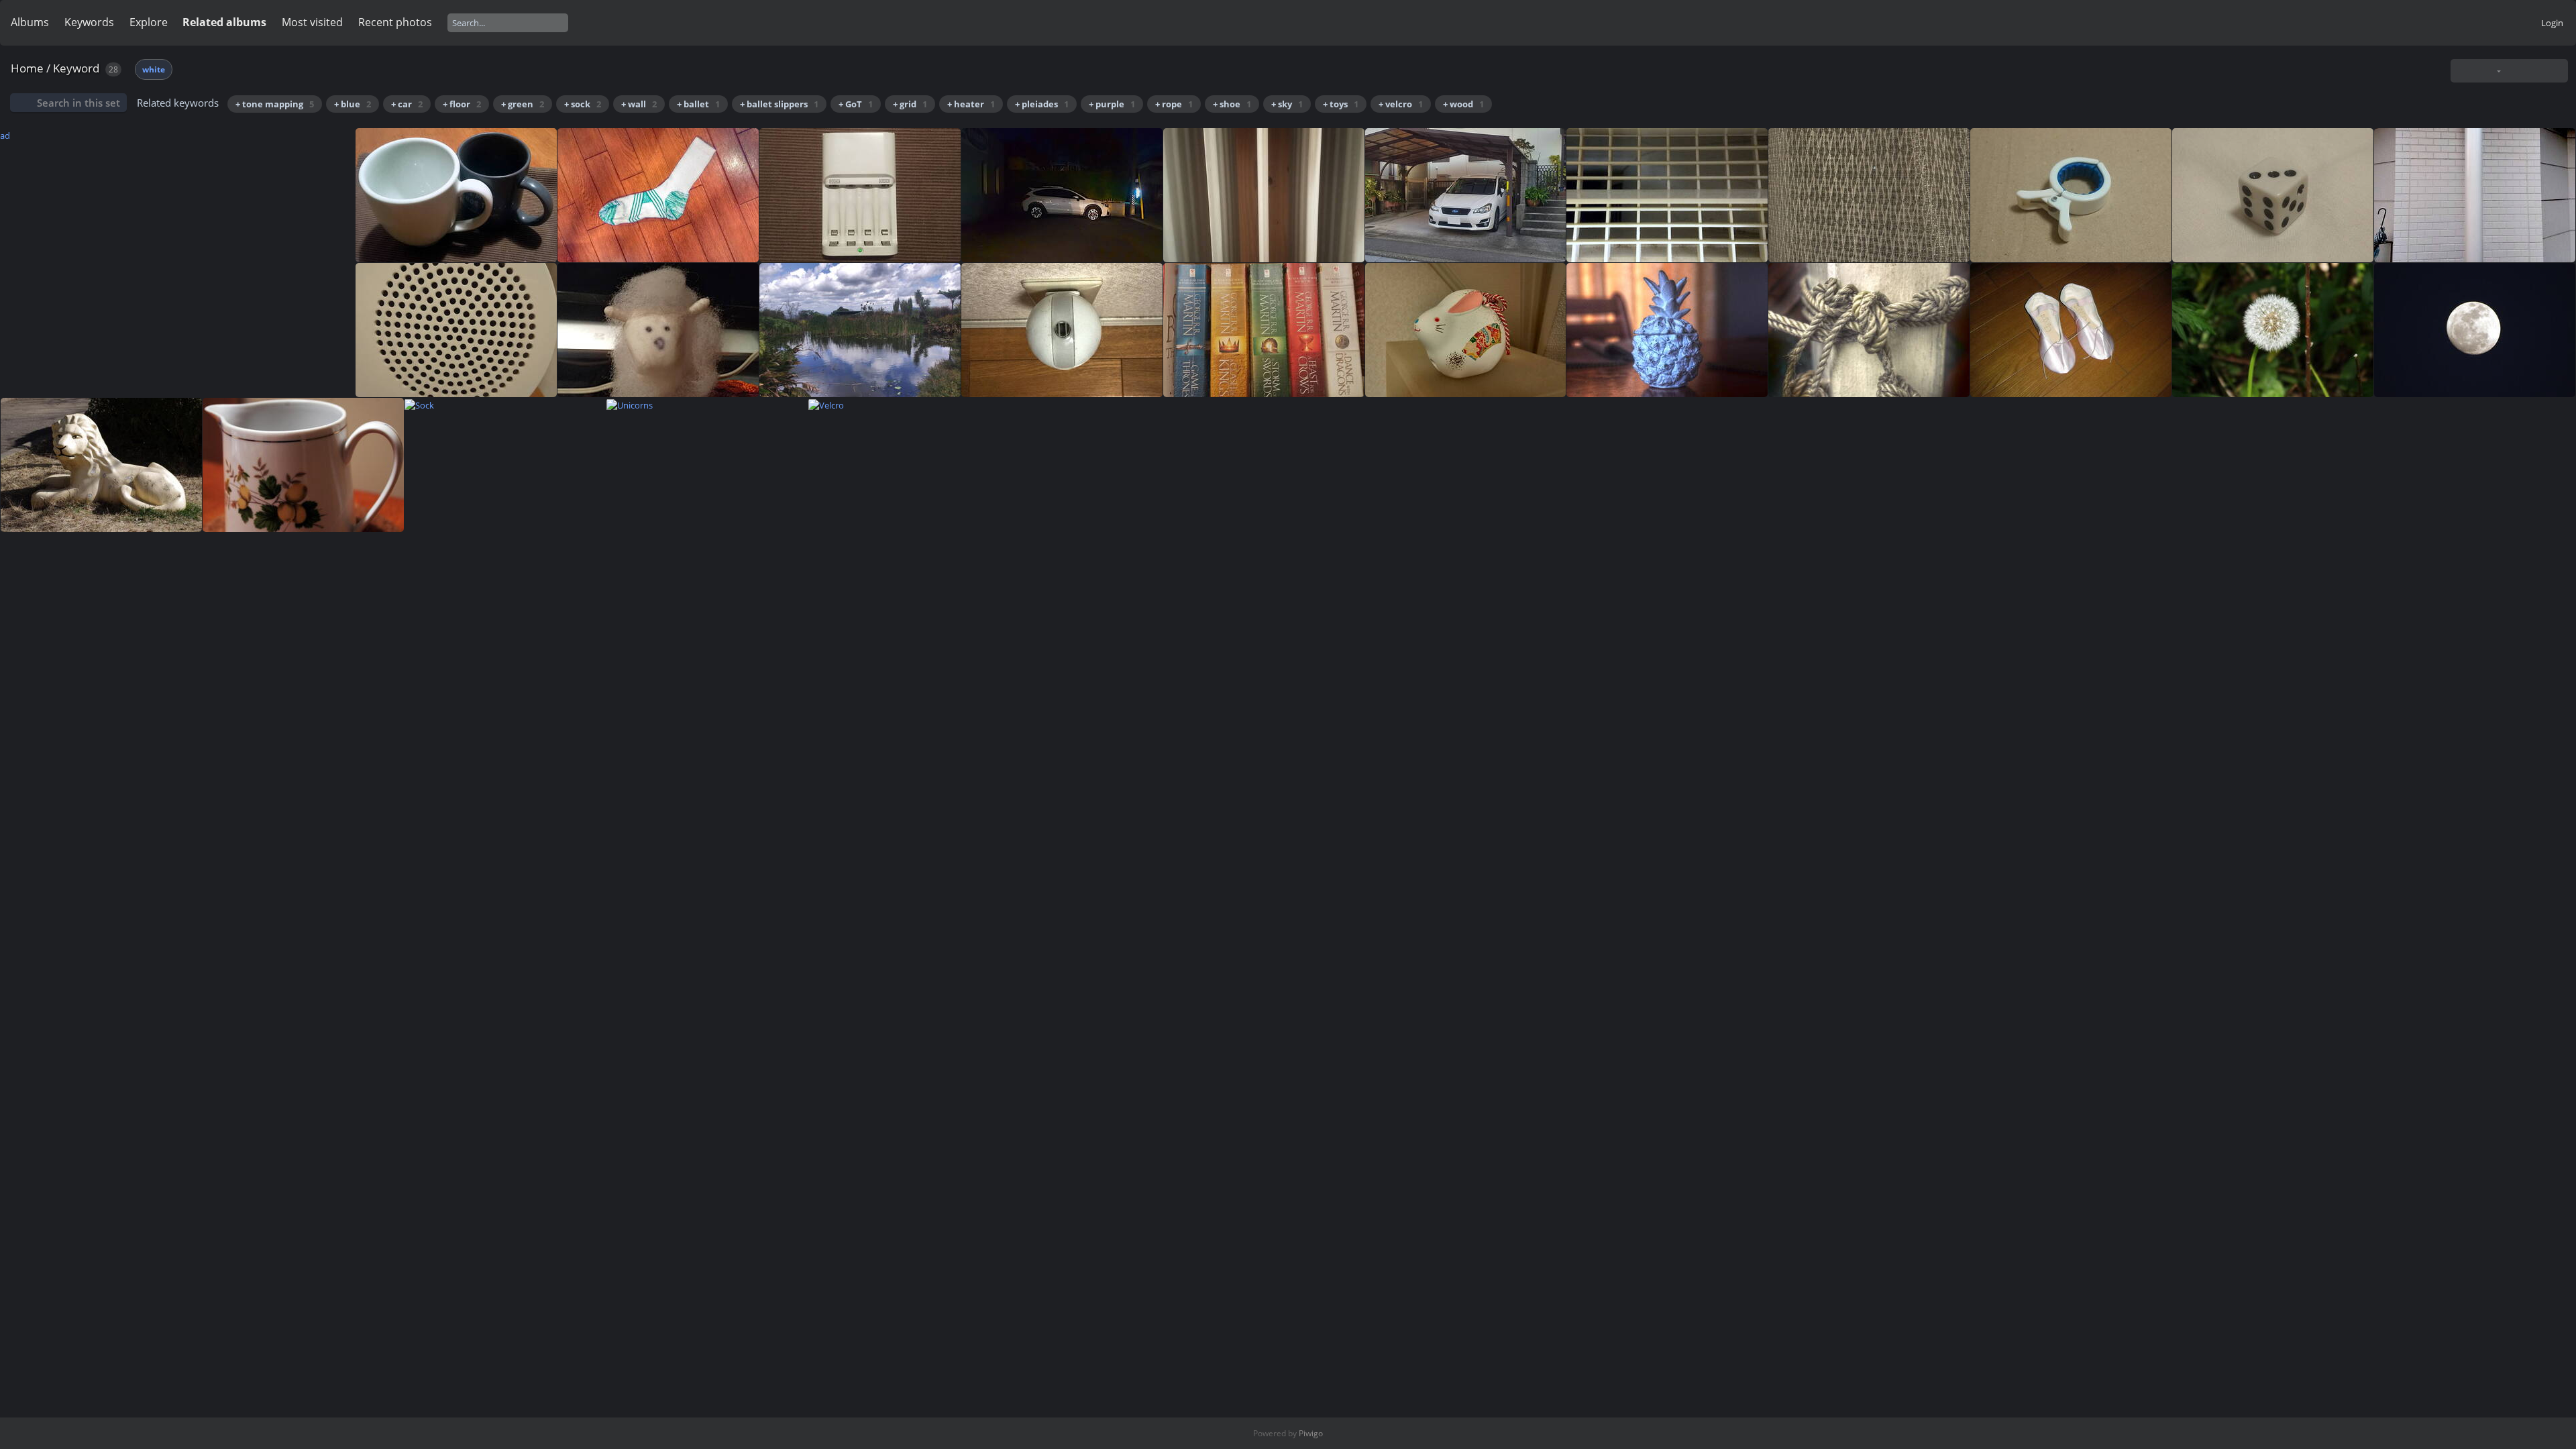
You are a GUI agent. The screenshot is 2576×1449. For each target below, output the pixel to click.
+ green (523, 104)
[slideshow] (2514, 71)
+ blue (353, 104)
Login (2552, 23)
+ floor (462, 104)
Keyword (76, 68)
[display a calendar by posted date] (2535, 71)
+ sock (583, 104)
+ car (407, 104)
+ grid (910, 104)
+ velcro (1401, 104)
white (154, 69)
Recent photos (395, 22)
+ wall (639, 104)
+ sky (1287, 104)
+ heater (971, 104)
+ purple (1112, 104)
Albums (30, 22)
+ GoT (856, 104)
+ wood (1463, 104)
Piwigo (1311, 1433)
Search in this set (78, 103)
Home (27, 68)
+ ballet (698, 104)
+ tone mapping (275, 104)
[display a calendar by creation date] (2557, 71)
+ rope (1174, 104)
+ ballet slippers (779, 104)
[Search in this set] (2465, 70)
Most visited (312, 22)
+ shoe (1232, 104)
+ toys (1341, 104)
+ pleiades (1042, 104)
